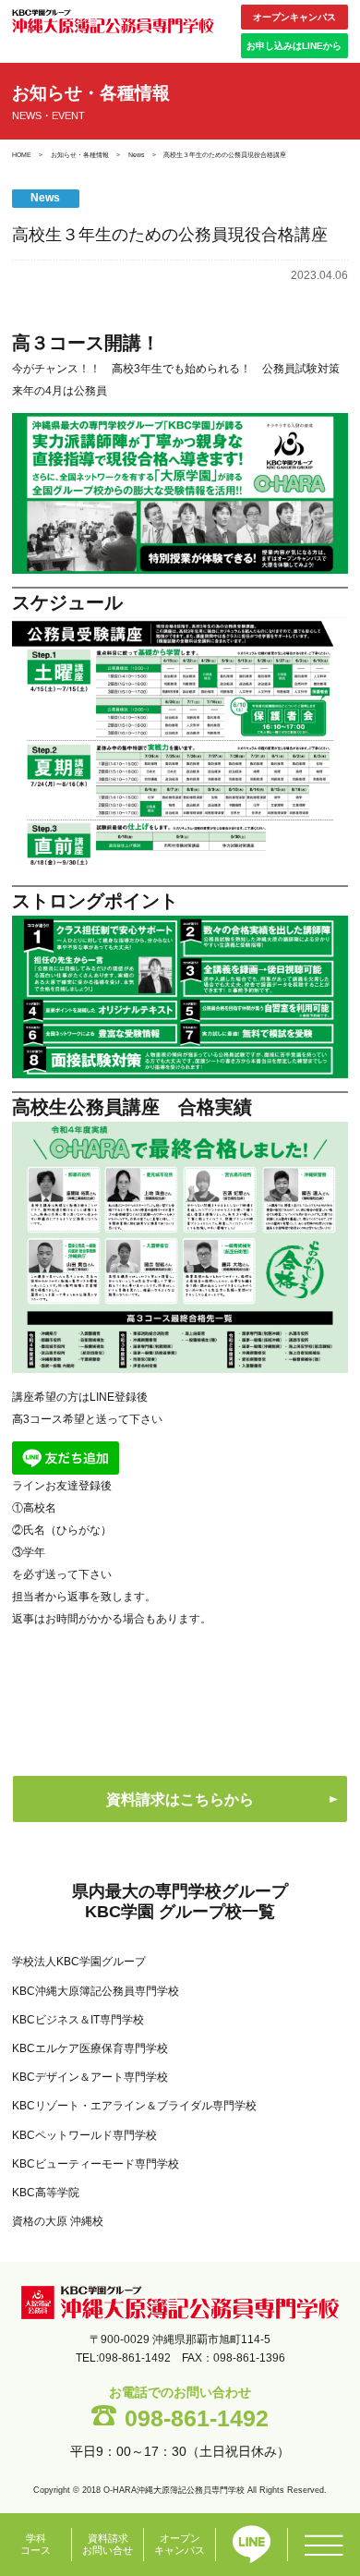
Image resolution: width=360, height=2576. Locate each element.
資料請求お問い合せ (108, 2545)
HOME (22, 155)
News (137, 155)
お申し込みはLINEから (294, 46)
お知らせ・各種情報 (80, 155)
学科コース (36, 2545)
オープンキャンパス (294, 17)
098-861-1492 (197, 2418)
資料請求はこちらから (180, 1799)
